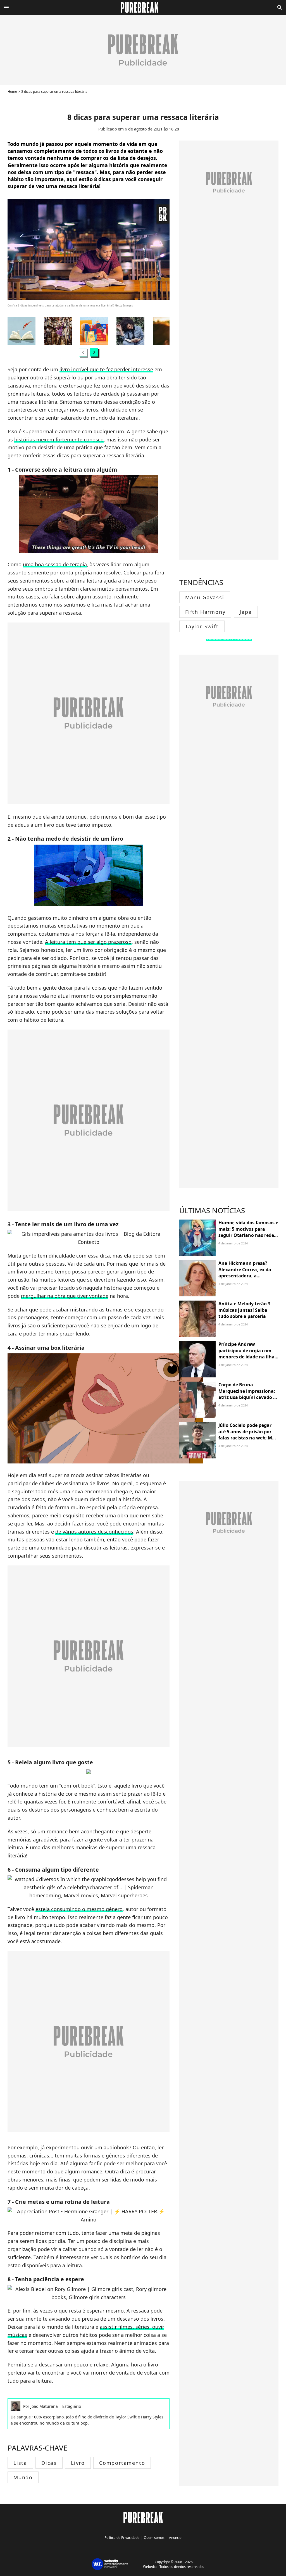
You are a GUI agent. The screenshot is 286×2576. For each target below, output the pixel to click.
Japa (246, 612)
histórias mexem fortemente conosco (59, 439)
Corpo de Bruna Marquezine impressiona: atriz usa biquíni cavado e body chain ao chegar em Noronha (247, 1397)
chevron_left (83, 352)
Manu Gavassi (205, 597)
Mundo (23, 2477)
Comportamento (122, 2463)
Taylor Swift (202, 626)
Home (12, 92)
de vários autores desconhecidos (94, 1532)
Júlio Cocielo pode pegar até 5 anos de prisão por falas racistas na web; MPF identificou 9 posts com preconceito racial (248, 1438)
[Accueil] (143, 8)
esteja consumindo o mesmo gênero (79, 1909)
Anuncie (175, 2538)
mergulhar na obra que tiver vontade (65, 1296)
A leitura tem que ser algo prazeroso (88, 942)
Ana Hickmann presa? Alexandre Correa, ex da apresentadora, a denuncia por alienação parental (245, 1276)
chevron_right (94, 352)
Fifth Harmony (205, 612)
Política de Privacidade (122, 2538)
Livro (78, 2463)
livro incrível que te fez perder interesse (106, 369)
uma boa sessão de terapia (55, 564)
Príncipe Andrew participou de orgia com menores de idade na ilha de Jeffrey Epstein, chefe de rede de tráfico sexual (248, 1357)
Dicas (49, 2463)
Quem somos (154, 2538)
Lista (20, 2463)
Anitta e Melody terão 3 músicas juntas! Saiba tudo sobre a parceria (244, 1310)
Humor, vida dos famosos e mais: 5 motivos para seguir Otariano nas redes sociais (248, 1232)
